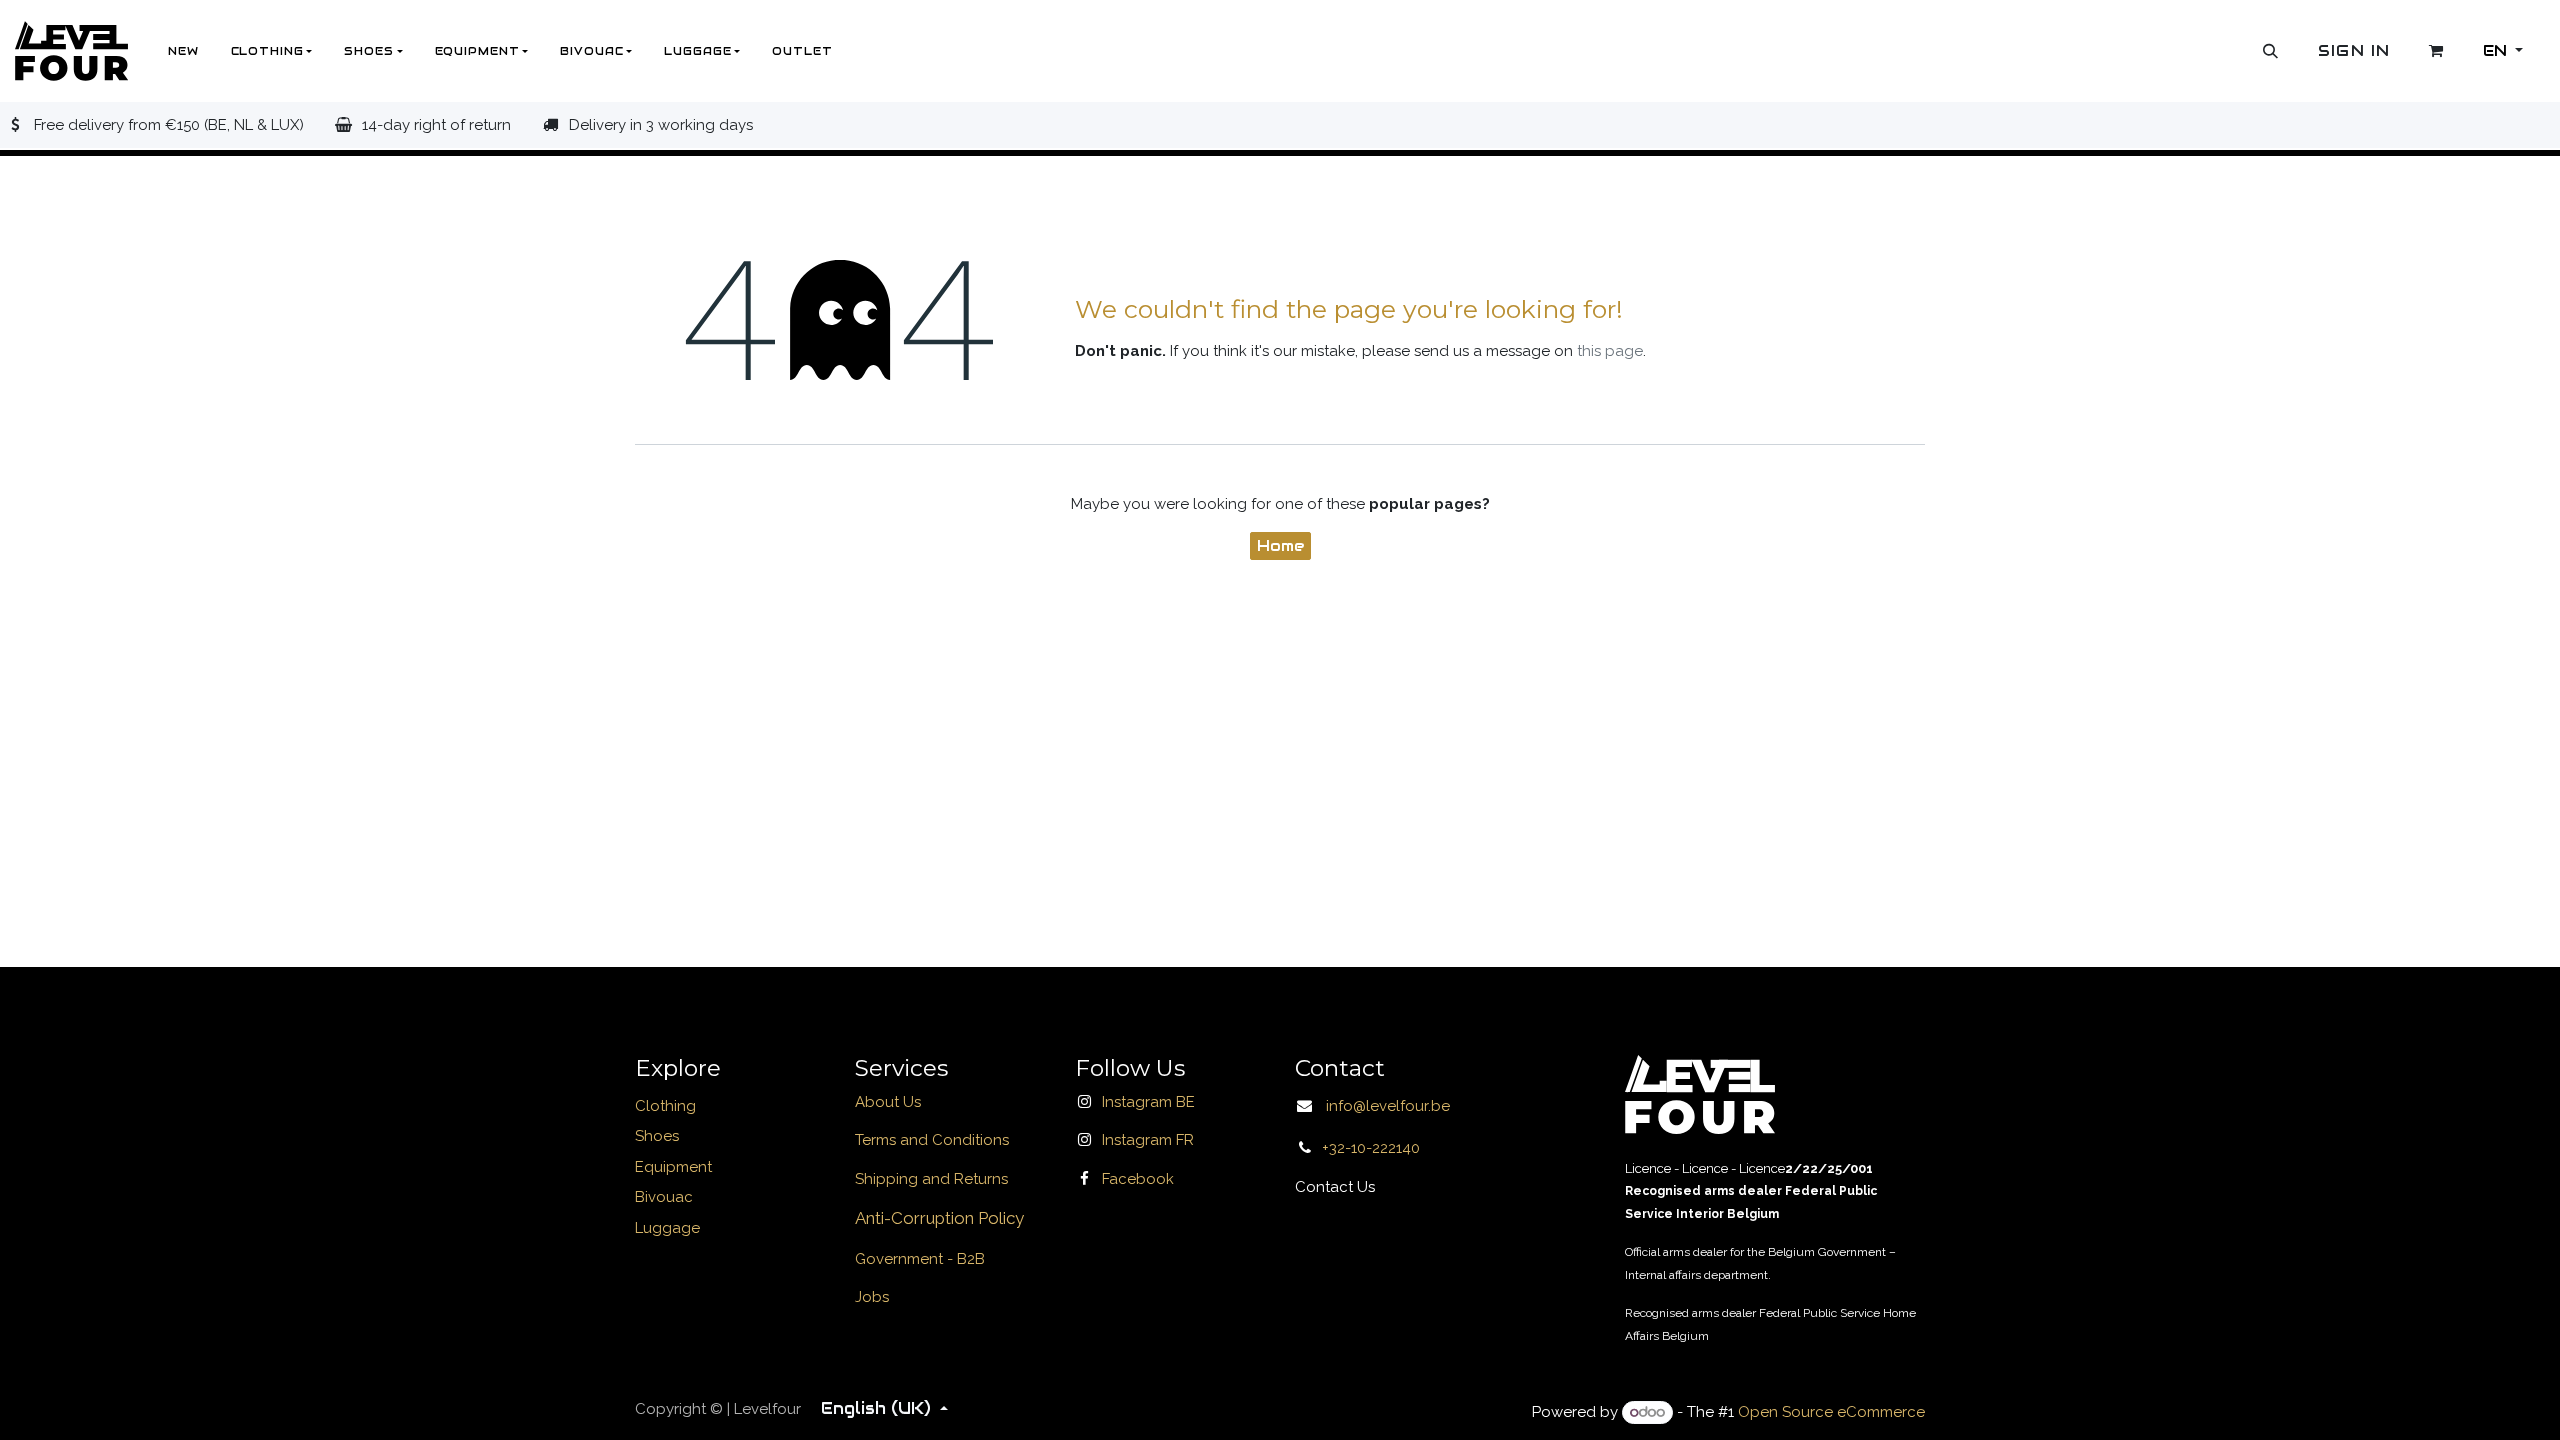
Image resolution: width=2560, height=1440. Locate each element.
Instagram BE (1148, 1102)
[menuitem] (183, 51)
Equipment (673, 1167)
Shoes (657, 1136)
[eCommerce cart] (2437, 51)
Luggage (667, 1228)
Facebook (1138, 1179)
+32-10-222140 (1371, 1148)
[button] (2271, 51)
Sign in (2354, 50)
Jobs (872, 1297)
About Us (888, 1102)
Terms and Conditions (932, 1140)
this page (1610, 351)
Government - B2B (920, 1259)
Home (1280, 545)
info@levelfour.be (1382, 1106)
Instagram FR (1148, 1140)
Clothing (665, 1106)
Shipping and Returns (931, 1179)
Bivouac (664, 1197)
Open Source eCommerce (1831, 1412)
